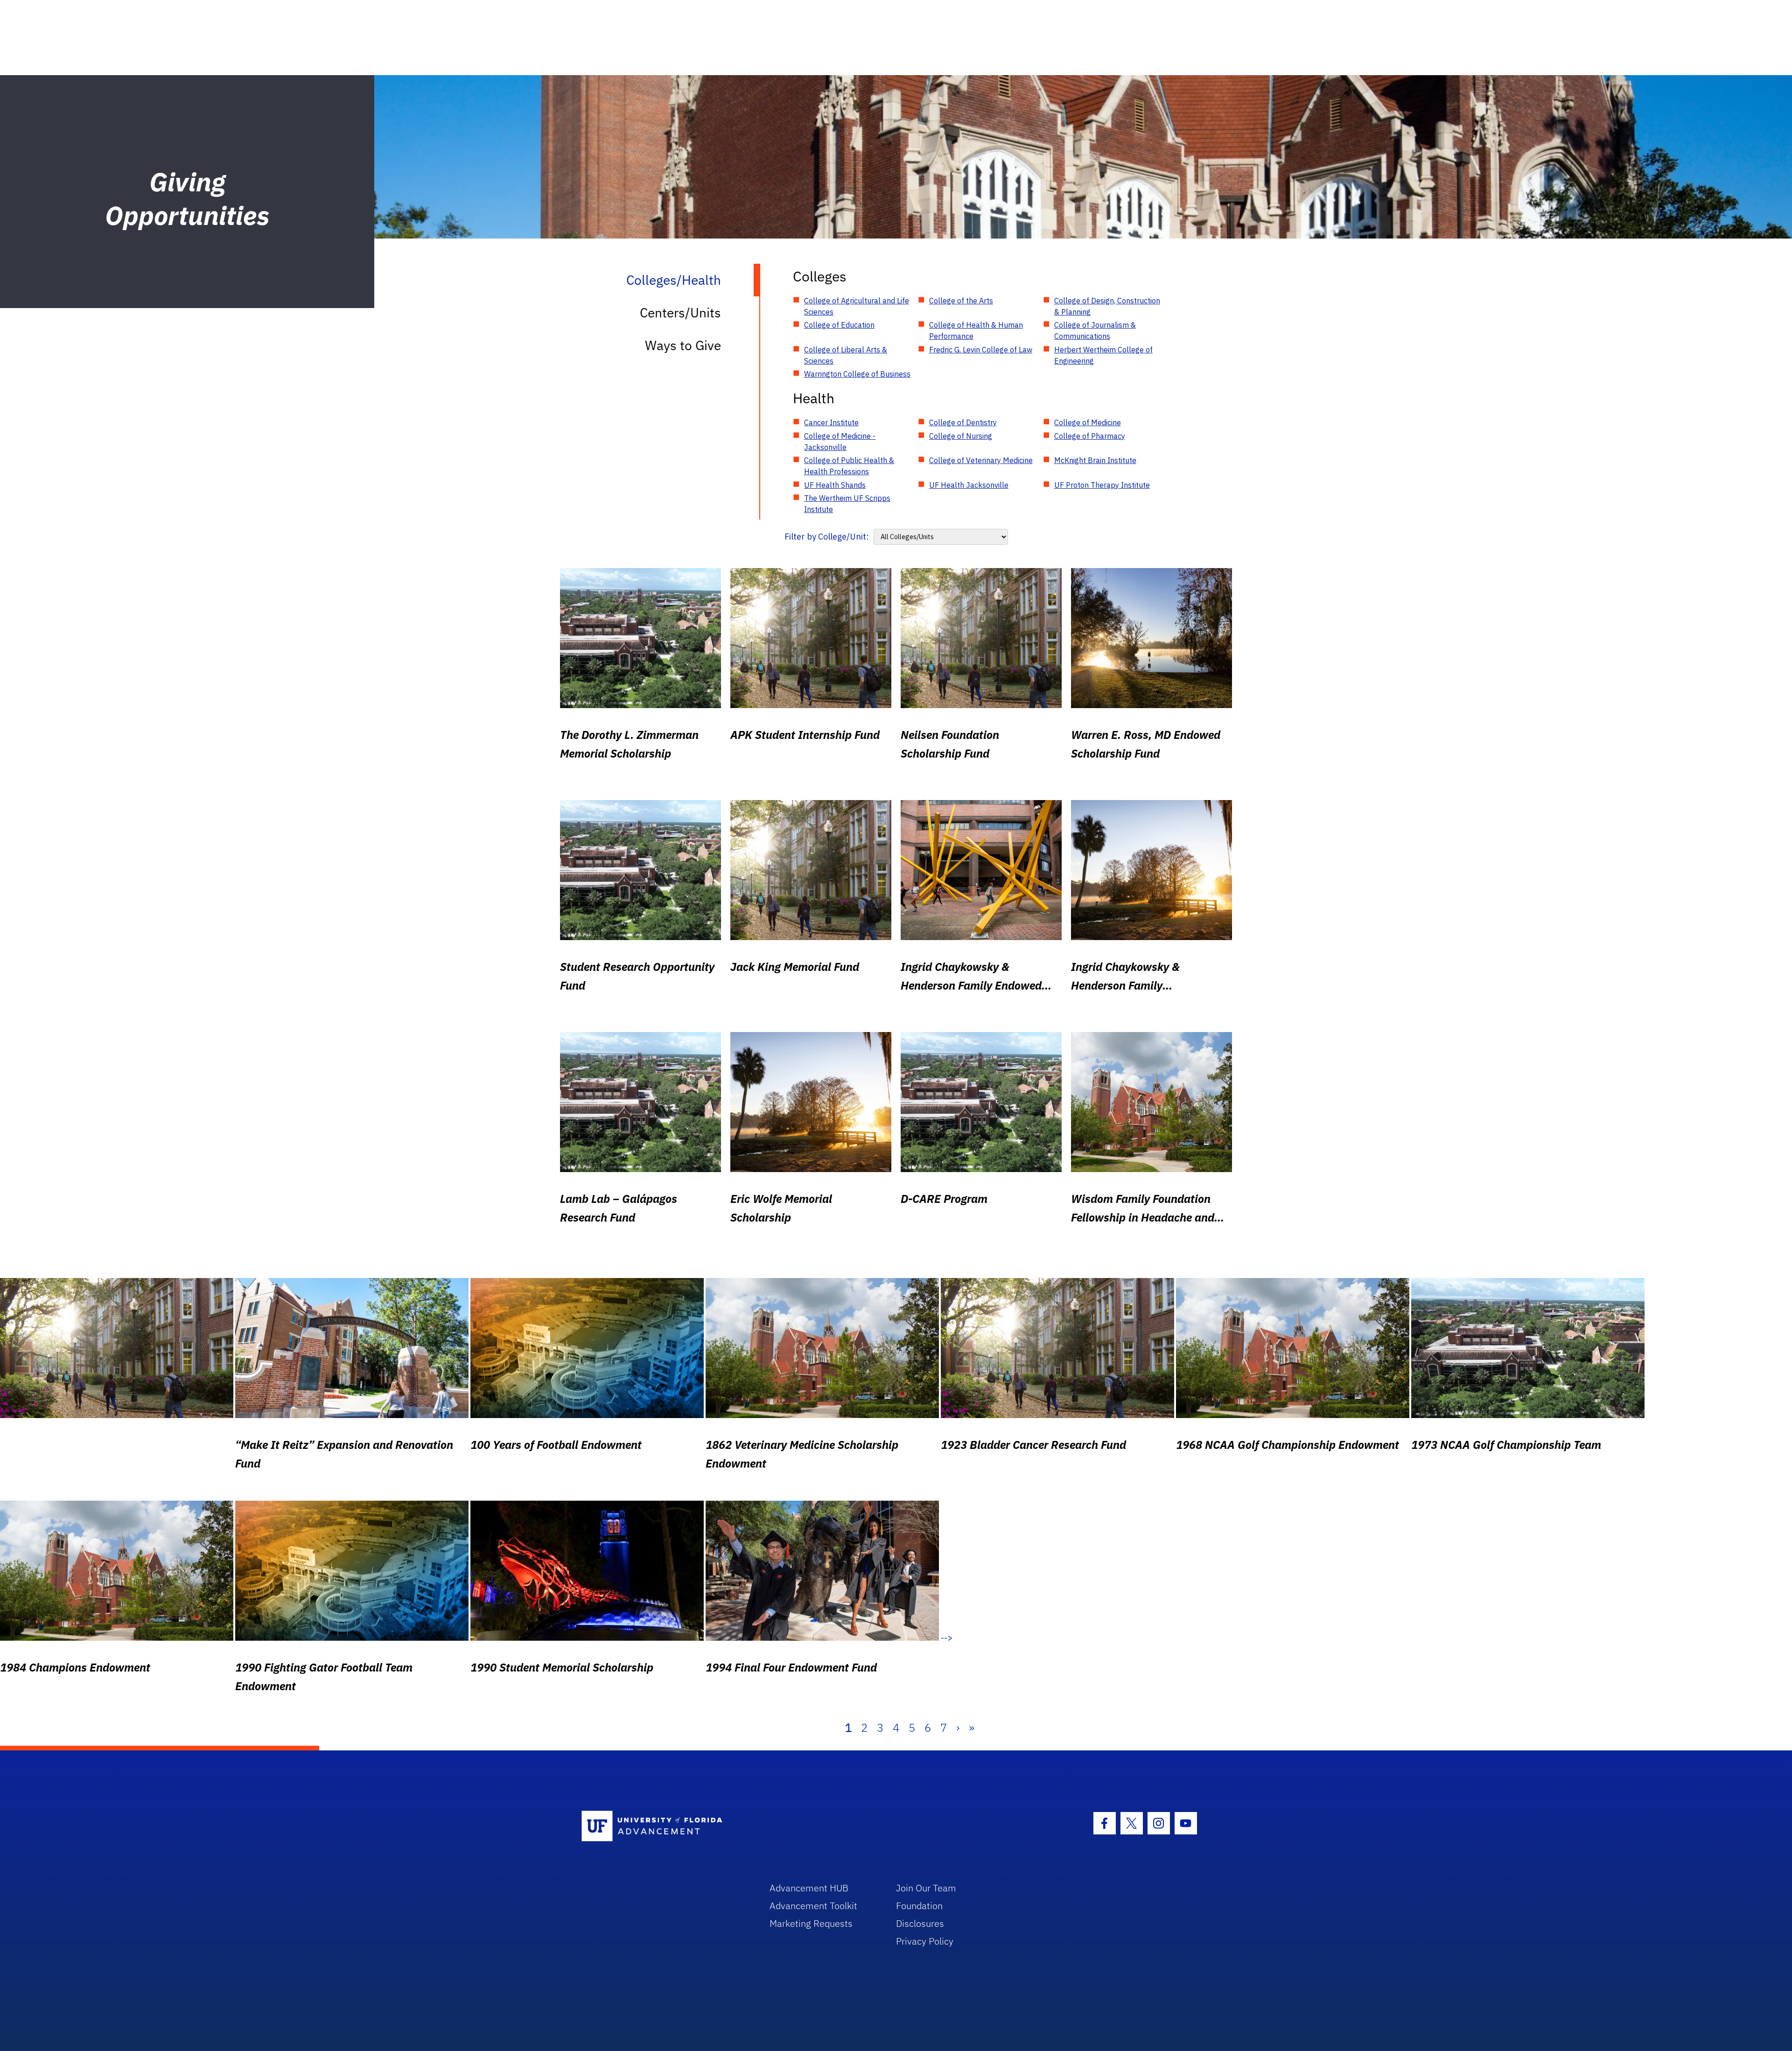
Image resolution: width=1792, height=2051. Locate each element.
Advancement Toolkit (813, 1906)
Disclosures (920, 1923)
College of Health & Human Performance (976, 330)
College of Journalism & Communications (1095, 330)
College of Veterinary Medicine (981, 460)
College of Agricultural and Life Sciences (857, 306)
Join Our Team (926, 1888)
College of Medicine (1088, 422)
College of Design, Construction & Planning (1107, 306)
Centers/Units (680, 313)
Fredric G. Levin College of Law (981, 350)
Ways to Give (683, 345)
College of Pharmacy (1090, 436)
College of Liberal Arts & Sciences (846, 355)
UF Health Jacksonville (969, 485)
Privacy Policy (925, 1941)
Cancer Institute (831, 422)
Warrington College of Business (857, 374)
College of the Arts (961, 301)
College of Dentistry (963, 422)
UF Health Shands (835, 485)
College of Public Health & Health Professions (849, 466)
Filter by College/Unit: (827, 537)
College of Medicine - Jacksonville (840, 442)
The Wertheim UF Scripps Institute (847, 504)
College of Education (839, 325)
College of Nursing (961, 436)
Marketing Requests (811, 1923)
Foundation (919, 1906)
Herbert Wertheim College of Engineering (1103, 355)
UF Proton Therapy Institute (1102, 485)
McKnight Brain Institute (1095, 460)
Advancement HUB (809, 1888)
